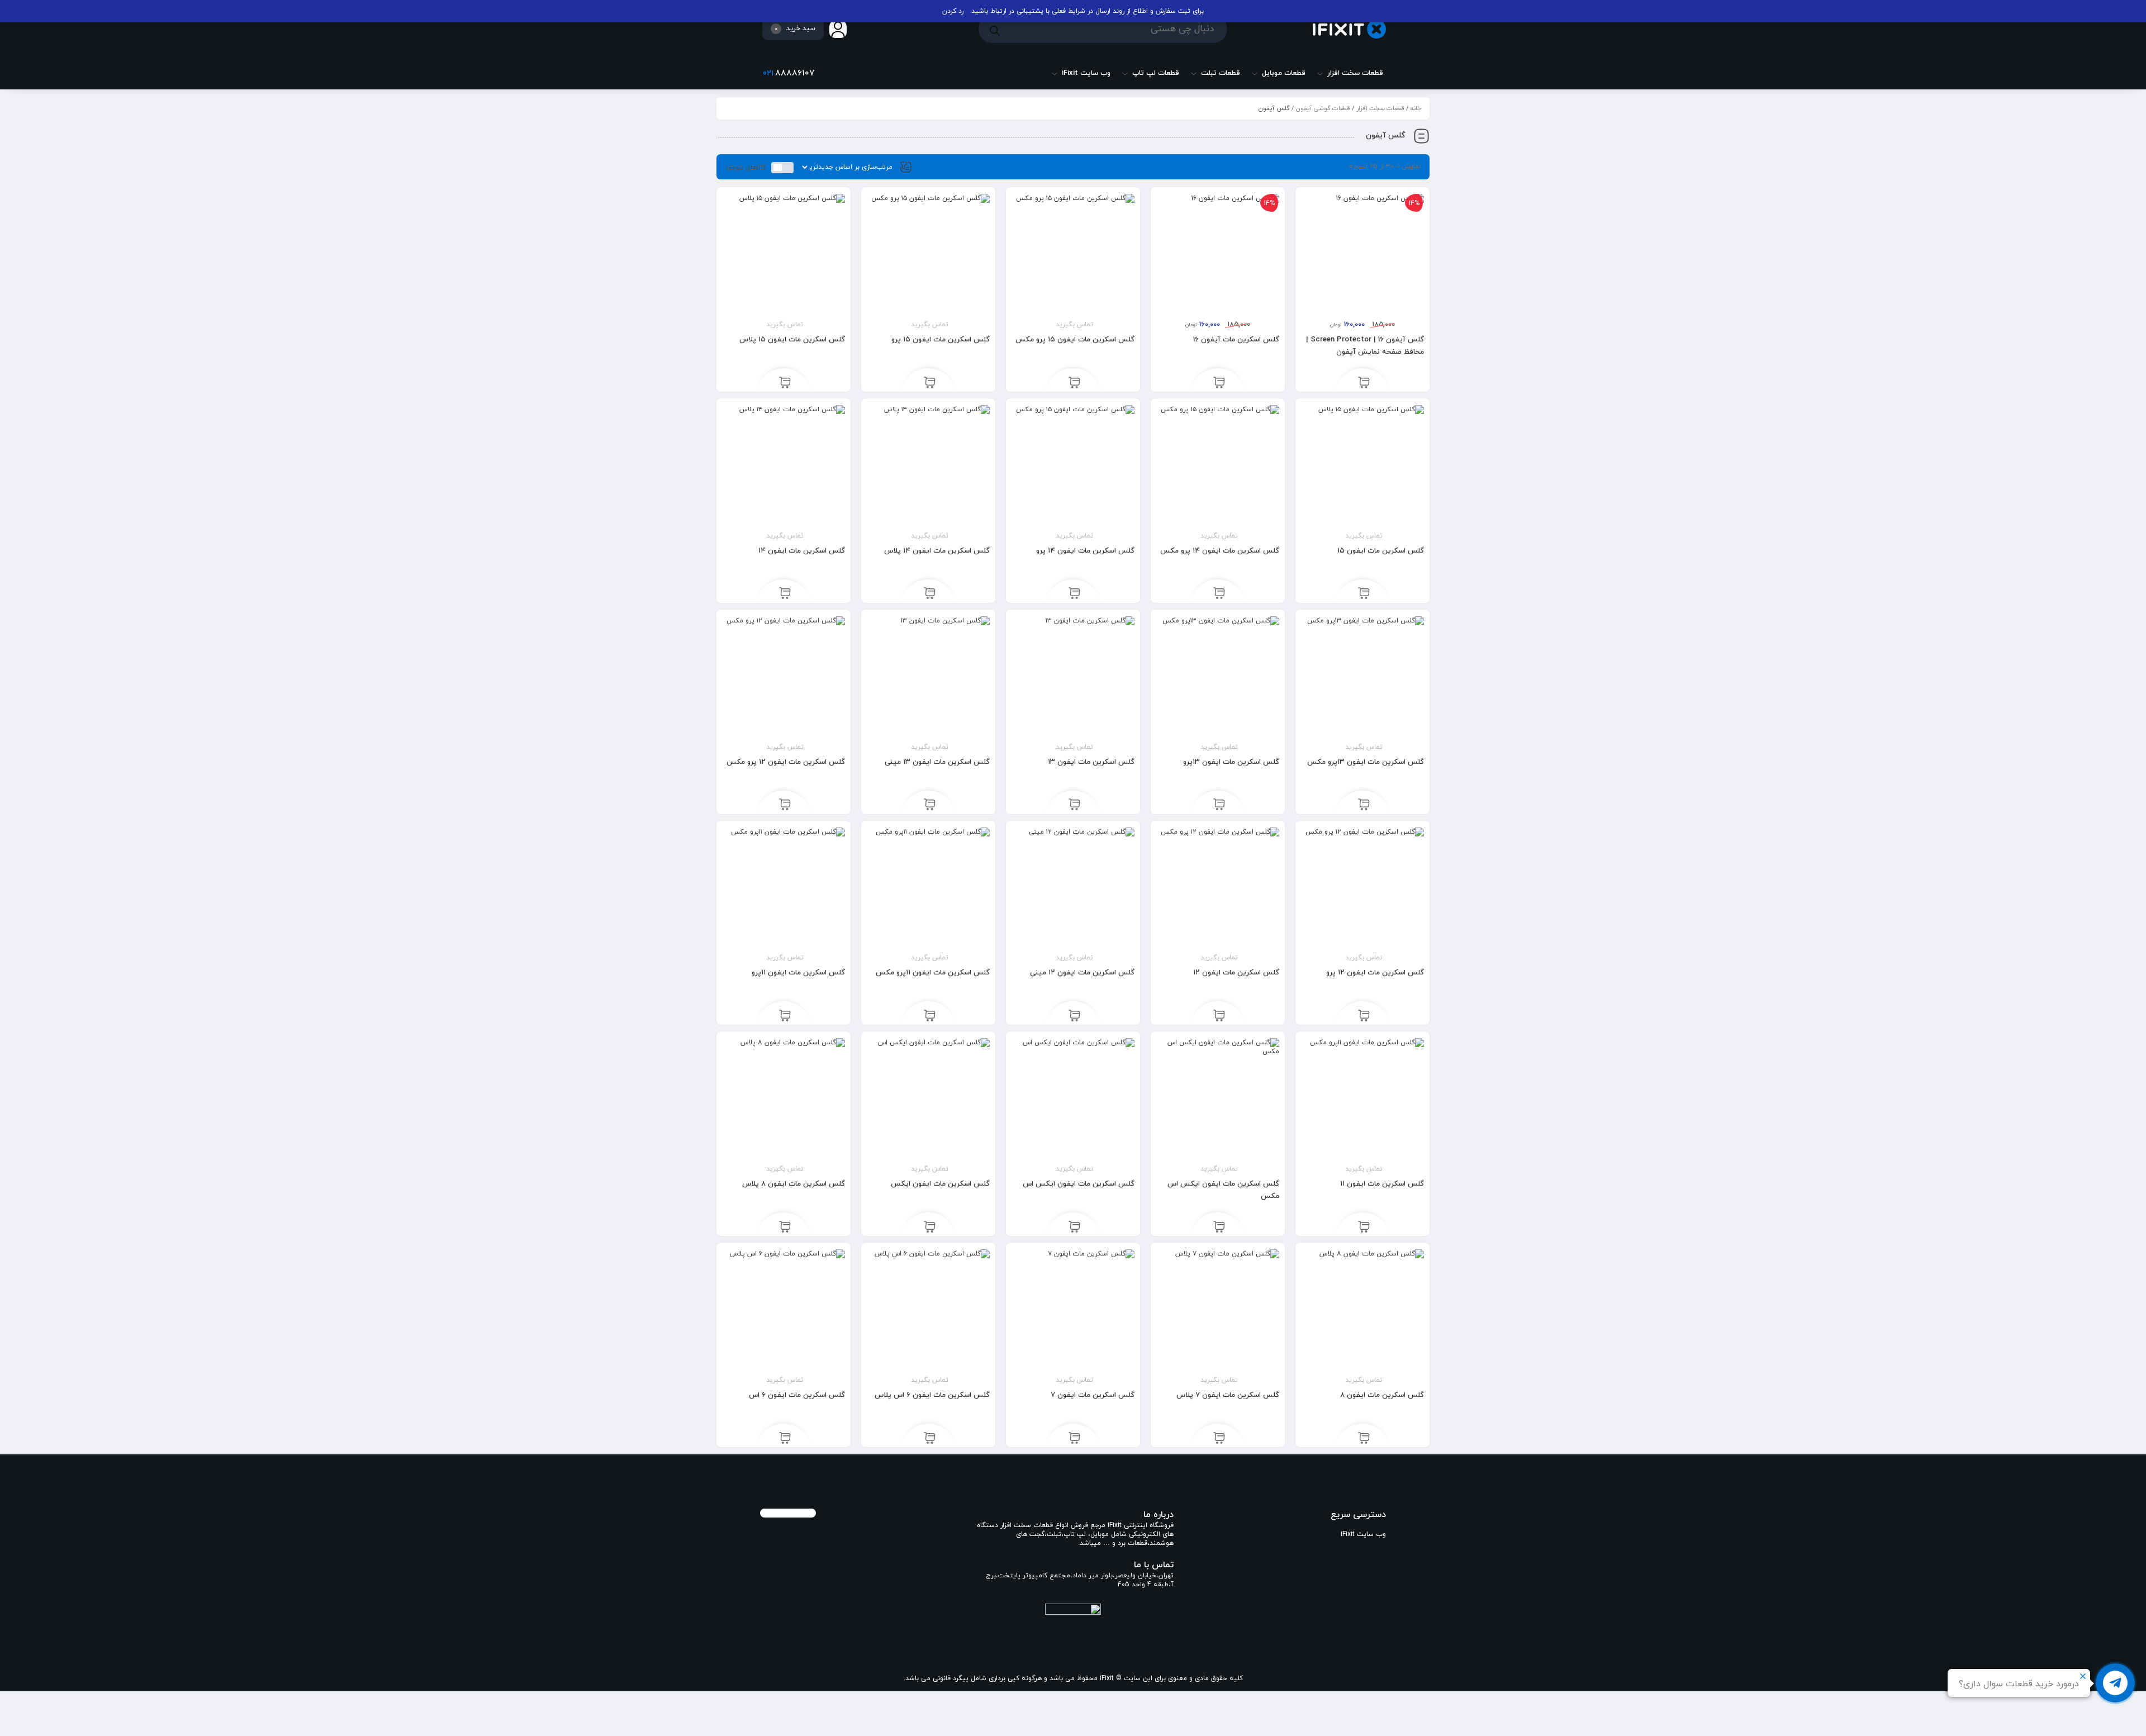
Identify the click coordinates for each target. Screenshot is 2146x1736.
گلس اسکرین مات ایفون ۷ (1093, 1395)
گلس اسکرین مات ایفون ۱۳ (1091, 762)
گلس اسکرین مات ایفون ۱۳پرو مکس (1366, 762)
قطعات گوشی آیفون (1323, 108)
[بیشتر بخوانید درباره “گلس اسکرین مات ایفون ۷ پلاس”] (1219, 1438)
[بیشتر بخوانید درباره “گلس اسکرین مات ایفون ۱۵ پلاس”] (785, 382)
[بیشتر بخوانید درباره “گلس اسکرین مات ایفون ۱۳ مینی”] (930, 805)
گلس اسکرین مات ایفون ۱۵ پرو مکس (1075, 340)
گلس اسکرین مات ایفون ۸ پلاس (794, 1184)
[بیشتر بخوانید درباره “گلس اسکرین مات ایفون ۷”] (1074, 1438)
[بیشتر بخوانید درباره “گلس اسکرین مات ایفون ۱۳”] (1074, 805)
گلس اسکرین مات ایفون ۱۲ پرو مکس (786, 762)
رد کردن (953, 11)
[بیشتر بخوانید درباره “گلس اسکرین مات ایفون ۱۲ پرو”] (1364, 1015)
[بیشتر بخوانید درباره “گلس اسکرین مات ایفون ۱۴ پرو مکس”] (1219, 593)
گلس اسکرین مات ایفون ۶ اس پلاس (932, 1395)
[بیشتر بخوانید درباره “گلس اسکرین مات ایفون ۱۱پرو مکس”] (930, 1015)
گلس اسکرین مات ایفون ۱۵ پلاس (792, 340)
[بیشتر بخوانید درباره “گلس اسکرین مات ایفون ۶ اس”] (785, 1438)
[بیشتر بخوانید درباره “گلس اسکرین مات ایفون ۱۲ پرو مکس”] (785, 805)
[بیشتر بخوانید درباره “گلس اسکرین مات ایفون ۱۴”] (785, 593)
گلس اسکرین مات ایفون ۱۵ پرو (941, 340)
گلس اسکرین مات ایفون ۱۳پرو (1231, 762)
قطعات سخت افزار (1380, 108)
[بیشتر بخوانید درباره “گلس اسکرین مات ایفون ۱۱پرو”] (785, 1015)
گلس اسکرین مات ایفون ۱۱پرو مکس (933, 973)
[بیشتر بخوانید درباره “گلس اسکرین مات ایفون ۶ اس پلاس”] (930, 1438)
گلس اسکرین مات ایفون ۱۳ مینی (937, 762)
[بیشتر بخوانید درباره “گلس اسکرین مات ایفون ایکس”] (930, 1226)
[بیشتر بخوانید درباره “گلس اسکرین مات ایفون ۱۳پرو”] (1219, 805)
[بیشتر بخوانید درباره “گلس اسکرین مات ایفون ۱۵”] (1364, 593)
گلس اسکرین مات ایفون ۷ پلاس (1228, 1395)
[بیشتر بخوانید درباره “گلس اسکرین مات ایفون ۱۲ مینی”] (1074, 1015)
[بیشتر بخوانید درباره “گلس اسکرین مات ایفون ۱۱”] (1364, 1226)
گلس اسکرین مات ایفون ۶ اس (797, 1395)
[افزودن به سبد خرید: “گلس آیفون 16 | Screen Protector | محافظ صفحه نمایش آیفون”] (1364, 382)
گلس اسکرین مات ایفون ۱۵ (1381, 551)
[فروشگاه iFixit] (1349, 29)
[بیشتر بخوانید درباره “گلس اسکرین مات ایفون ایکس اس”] (1074, 1226)
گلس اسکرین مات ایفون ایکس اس (1079, 1184)
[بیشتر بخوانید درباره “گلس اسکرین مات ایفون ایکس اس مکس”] (1219, 1226)
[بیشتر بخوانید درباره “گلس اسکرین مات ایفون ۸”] (1364, 1438)
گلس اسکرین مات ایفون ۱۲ (1236, 973)
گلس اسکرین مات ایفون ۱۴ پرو (1085, 551)
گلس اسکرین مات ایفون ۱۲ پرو (1375, 973)
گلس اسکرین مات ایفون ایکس (940, 1184)
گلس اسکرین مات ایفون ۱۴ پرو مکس (1220, 551)
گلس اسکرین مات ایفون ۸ (1382, 1395)
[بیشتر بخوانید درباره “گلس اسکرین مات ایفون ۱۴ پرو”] (1074, 593)
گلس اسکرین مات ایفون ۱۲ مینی (1082, 973)
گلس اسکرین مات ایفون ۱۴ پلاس (937, 551)
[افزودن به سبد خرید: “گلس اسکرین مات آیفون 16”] (1219, 382)
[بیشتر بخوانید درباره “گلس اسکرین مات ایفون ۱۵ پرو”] (930, 382)
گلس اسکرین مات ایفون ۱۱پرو (798, 973)
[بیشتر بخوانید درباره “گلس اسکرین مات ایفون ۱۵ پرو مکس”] (1074, 382)
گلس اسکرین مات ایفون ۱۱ (1382, 1184)
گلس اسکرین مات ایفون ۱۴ (802, 551)
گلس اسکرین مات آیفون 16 (1236, 340)
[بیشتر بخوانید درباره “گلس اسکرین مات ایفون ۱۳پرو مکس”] (1364, 805)
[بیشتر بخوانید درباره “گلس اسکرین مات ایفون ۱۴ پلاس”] (930, 593)
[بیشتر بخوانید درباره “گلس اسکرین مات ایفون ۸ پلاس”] (785, 1226)
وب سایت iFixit (1363, 1534)
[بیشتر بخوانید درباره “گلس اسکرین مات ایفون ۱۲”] (1219, 1015)
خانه (1416, 108)
